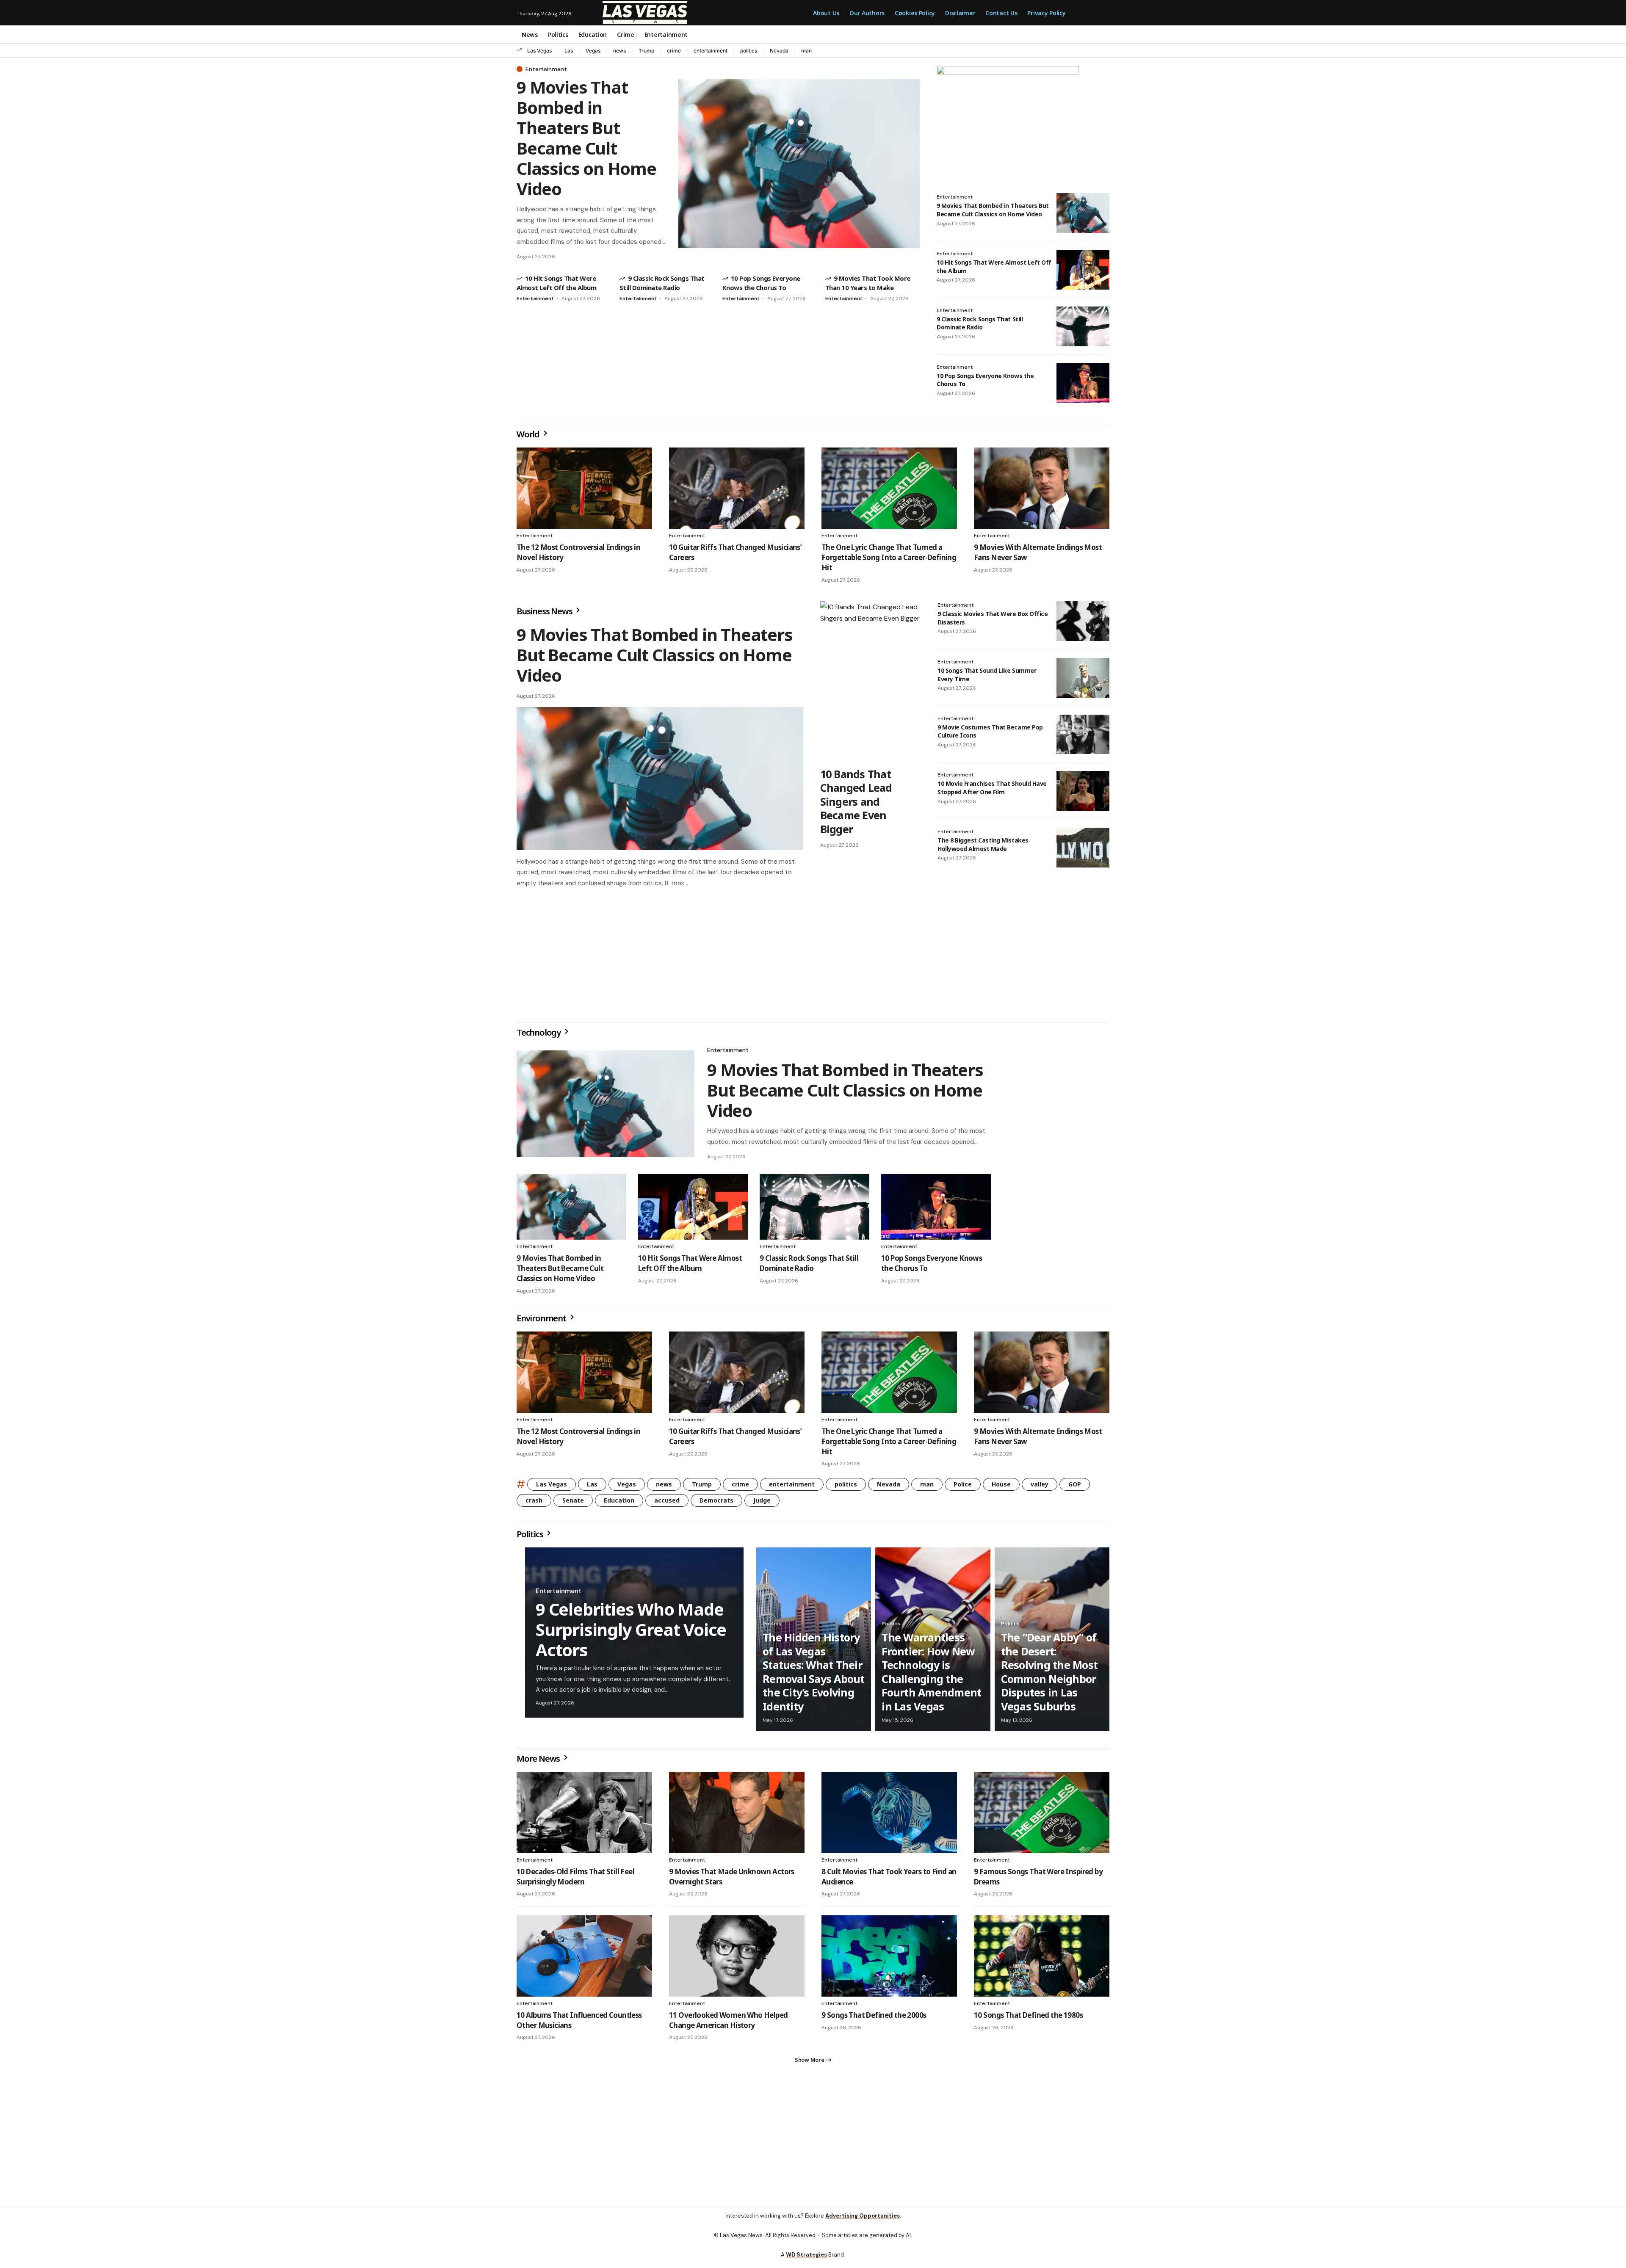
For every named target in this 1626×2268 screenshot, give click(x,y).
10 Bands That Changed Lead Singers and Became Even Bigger (856, 801)
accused (667, 1504)
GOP (1075, 1488)
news (619, 51)
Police (963, 1488)
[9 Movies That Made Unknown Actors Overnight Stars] (737, 1816)
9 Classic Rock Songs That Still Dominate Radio (980, 323)
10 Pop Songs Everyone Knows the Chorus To (985, 380)
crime (674, 51)
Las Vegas (539, 51)
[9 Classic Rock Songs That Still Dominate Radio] (1083, 326)
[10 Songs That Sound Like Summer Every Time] (1083, 678)
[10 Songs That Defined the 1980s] (1042, 1959)
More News (539, 1762)
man (806, 51)
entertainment (711, 51)
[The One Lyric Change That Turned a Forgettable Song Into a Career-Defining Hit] (889, 488)
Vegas (593, 51)
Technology (539, 1036)
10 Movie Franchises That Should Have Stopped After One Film (992, 788)
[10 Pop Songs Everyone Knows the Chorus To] (1083, 383)
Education (619, 1504)
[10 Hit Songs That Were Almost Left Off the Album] (1083, 270)
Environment (542, 1322)
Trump (646, 51)
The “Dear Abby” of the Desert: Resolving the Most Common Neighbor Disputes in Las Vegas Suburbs (1049, 1675)
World (529, 434)
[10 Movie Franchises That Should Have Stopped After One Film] (1083, 791)
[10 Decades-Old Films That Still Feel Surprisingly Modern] (584, 1816)
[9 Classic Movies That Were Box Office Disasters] (1083, 621)
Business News (545, 611)
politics (749, 51)
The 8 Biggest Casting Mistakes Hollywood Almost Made (983, 844)
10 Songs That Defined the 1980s (1028, 2018)
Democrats (716, 1504)
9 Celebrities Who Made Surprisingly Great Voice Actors (631, 1633)
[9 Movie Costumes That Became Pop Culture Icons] (1083, 735)
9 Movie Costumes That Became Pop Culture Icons (990, 731)
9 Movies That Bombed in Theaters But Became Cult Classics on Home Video (586, 138)
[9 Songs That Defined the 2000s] (889, 1959)
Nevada (779, 51)
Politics (531, 1537)
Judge (762, 1504)
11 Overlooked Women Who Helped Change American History (729, 2024)
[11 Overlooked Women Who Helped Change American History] (737, 1959)
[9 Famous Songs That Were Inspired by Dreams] (1042, 1816)
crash (534, 1504)
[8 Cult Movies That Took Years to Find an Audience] (889, 1816)
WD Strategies (806, 2261)
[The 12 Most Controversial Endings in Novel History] (584, 488)
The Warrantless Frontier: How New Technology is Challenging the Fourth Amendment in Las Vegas (931, 1675)
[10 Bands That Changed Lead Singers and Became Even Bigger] (870, 682)
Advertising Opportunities (863, 2222)
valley (1040, 1488)
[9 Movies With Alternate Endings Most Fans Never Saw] (1042, 488)
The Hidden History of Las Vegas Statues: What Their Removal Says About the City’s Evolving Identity (814, 1675)
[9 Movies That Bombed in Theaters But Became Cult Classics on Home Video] (799, 164)
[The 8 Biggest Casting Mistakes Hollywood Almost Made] (1083, 848)
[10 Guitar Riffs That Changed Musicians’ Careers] (737, 488)
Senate (573, 1504)
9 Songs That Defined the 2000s (874, 2018)
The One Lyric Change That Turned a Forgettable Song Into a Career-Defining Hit (889, 557)
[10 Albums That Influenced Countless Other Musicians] (584, 1959)
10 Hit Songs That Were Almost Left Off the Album (690, 1267)
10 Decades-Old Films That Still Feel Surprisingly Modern (575, 1880)
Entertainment (546, 69)
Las (569, 51)
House (1001, 1488)
